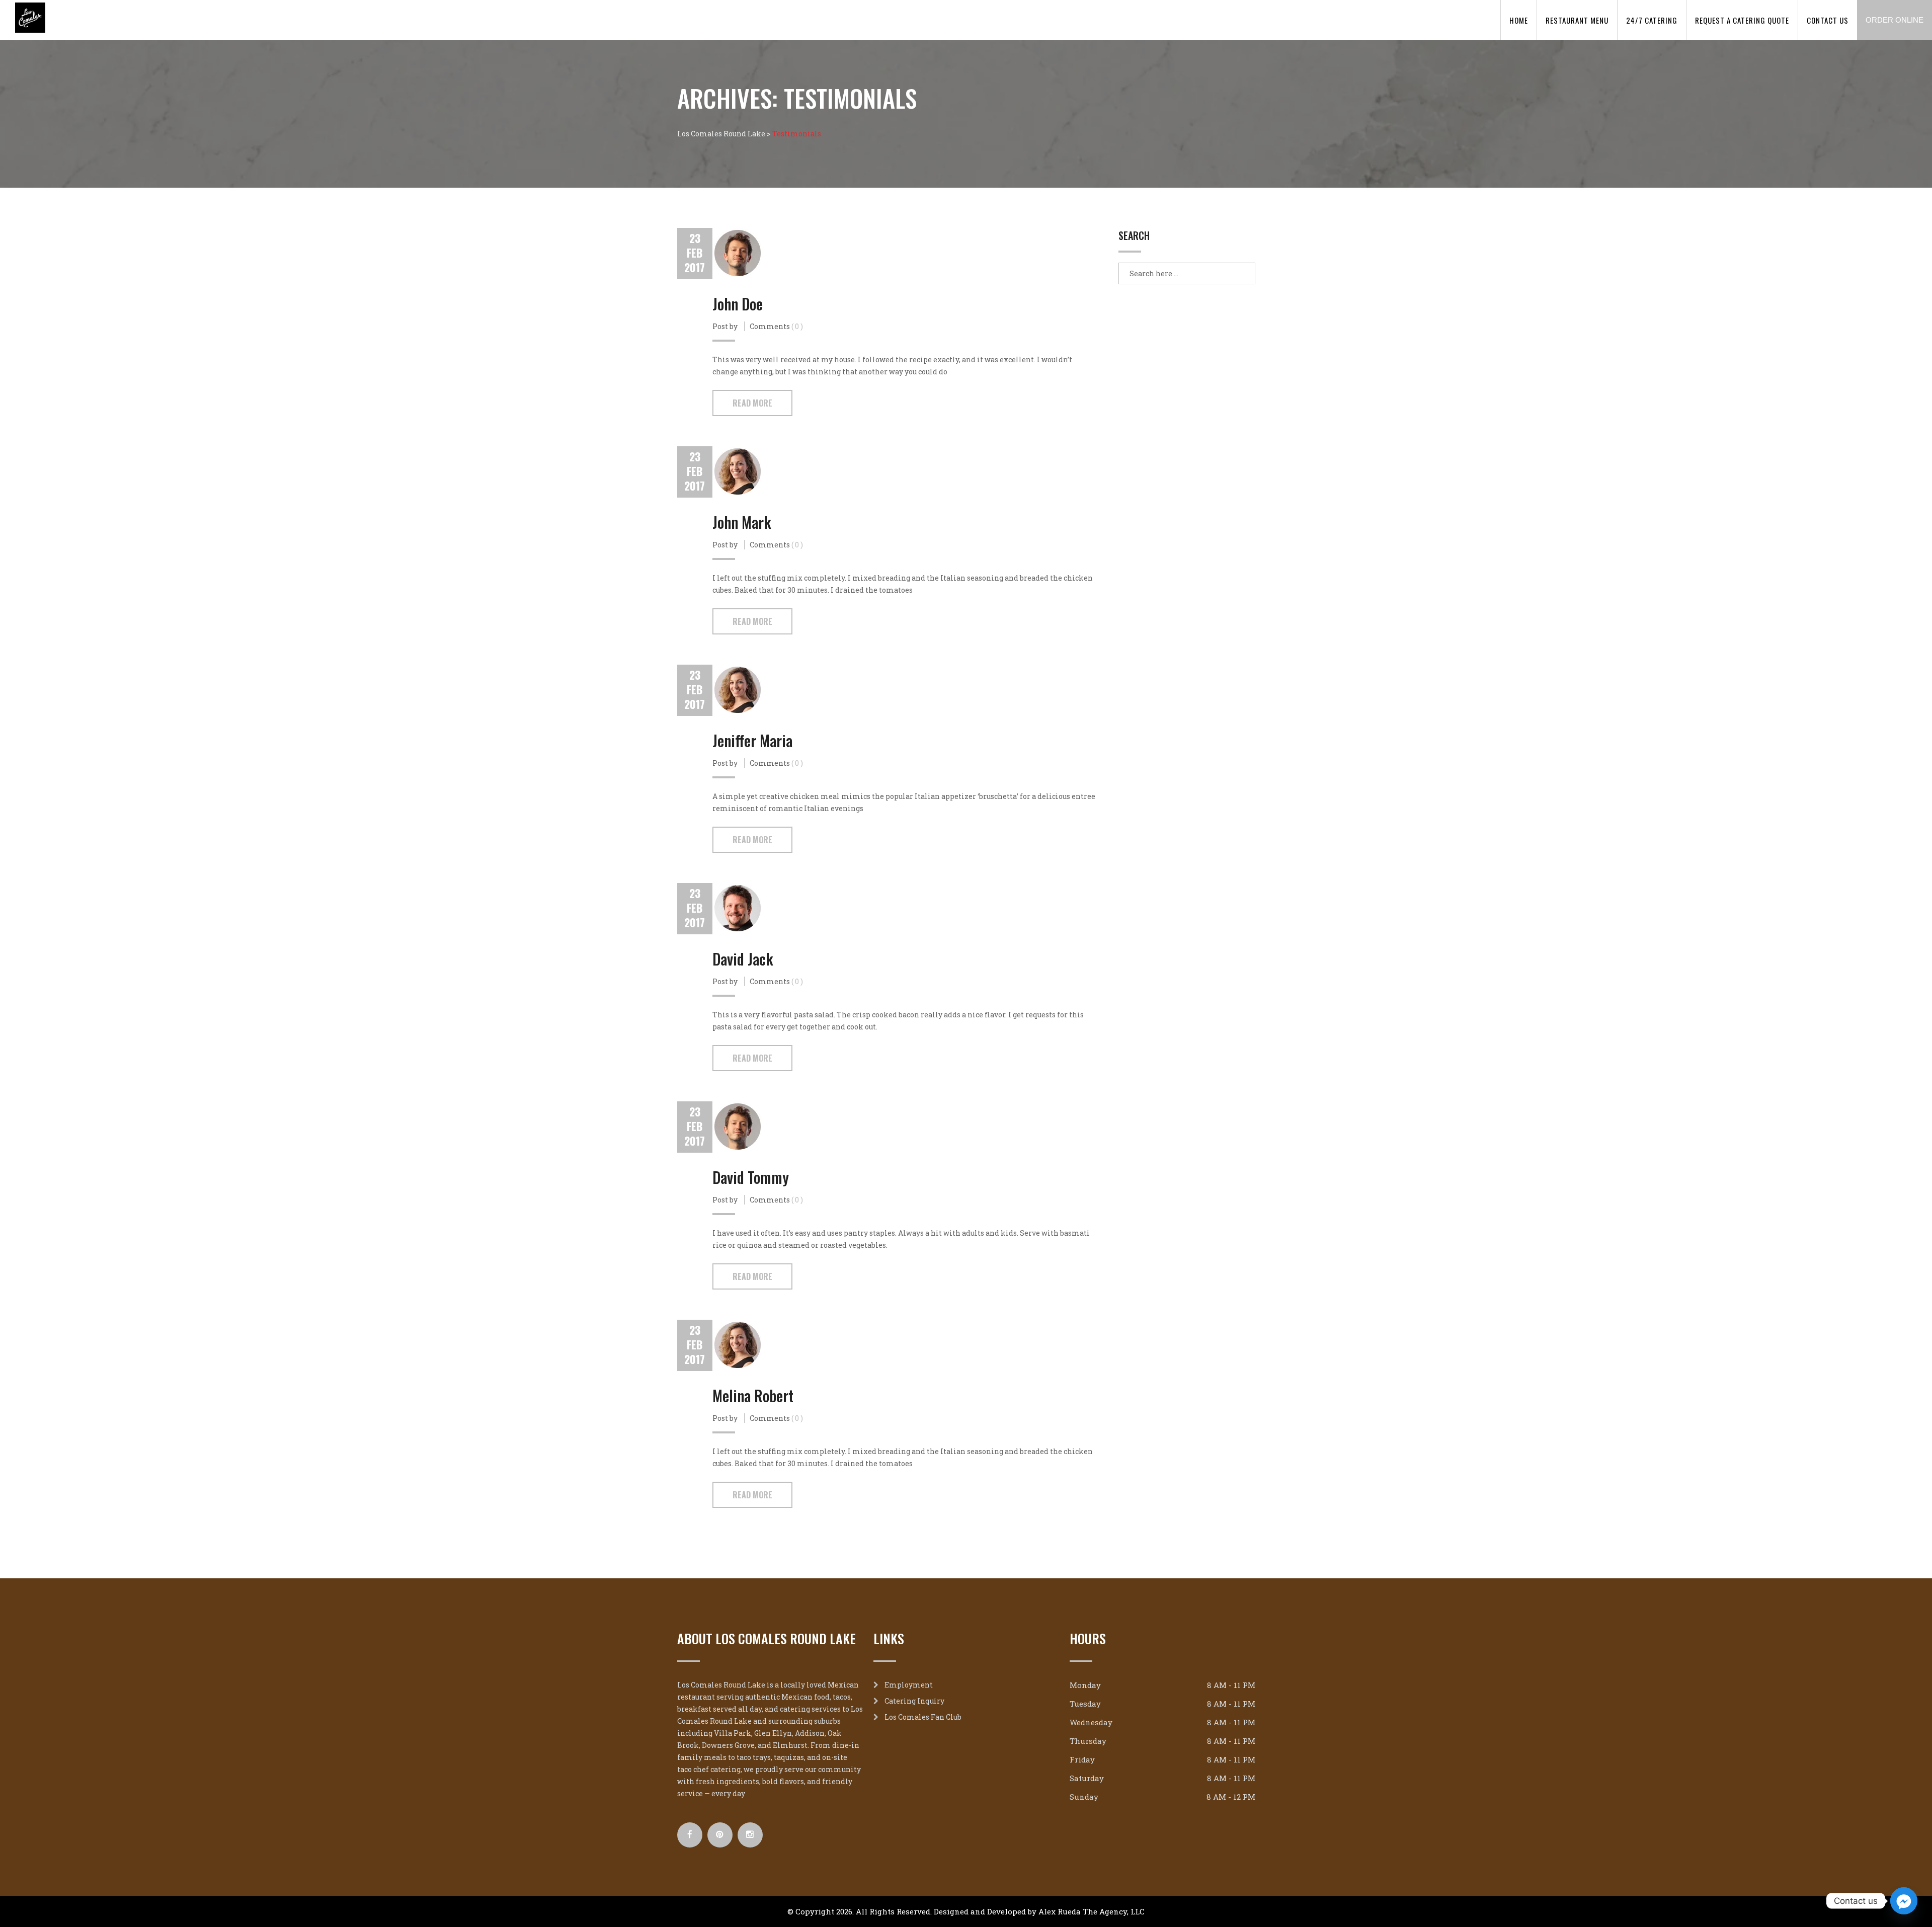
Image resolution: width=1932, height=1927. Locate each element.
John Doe (738, 304)
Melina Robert (753, 1395)
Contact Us (1828, 20)
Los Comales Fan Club (923, 1717)
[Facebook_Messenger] (1904, 1901)
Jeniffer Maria (752, 740)
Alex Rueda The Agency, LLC (1092, 1911)
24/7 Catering (1652, 20)
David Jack (743, 959)
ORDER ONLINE (1895, 20)
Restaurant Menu (1577, 20)
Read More (752, 403)
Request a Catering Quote (1742, 20)
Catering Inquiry (914, 1701)
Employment (909, 1685)
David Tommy (751, 1177)
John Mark (742, 522)
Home (1519, 20)
